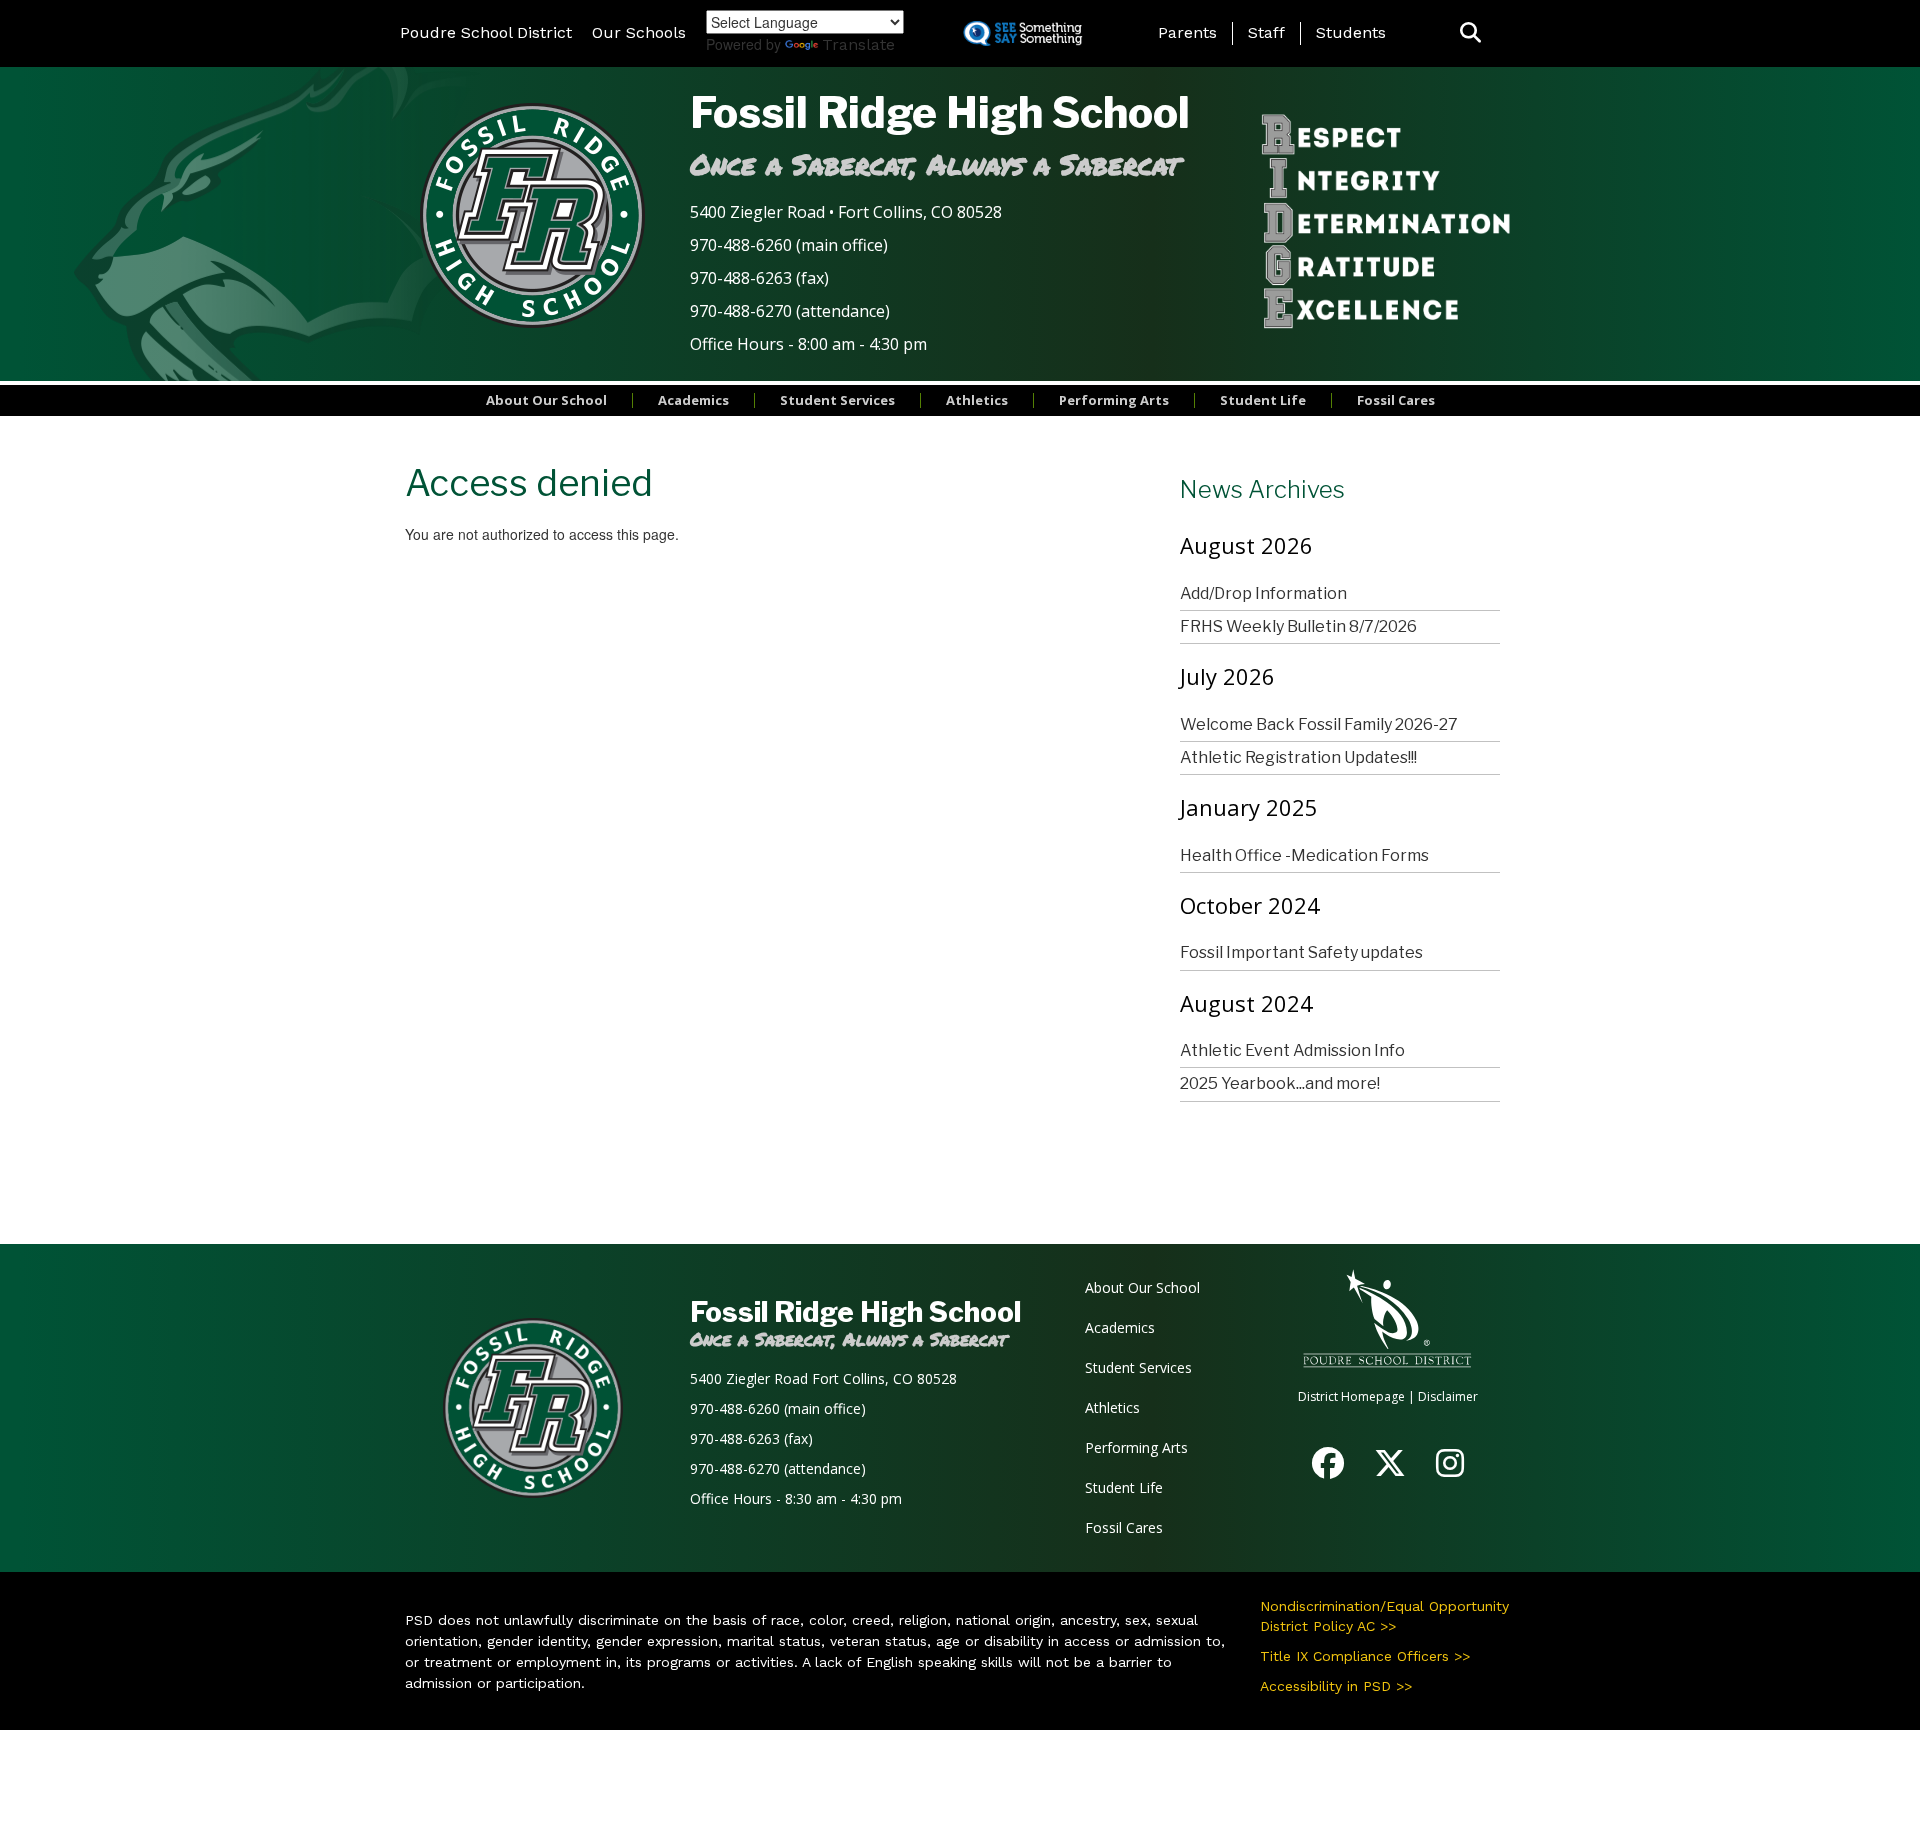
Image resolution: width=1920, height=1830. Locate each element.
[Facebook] (1328, 1469)
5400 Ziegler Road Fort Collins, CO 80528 (823, 1378)
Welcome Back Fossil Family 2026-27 (1319, 724)
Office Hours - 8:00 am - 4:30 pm (808, 344)
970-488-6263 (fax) (759, 278)
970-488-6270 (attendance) (790, 311)
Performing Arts (1114, 400)
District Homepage (1351, 1396)
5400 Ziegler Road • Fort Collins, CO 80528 (846, 212)
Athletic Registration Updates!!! (1298, 757)
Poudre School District (486, 32)
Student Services (837, 400)
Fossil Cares (1396, 400)
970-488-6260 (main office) (789, 245)
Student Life (1263, 400)
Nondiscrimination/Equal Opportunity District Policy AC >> (1384, 1616)
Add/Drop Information (1263, 593)
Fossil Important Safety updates (1301, 952)
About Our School (546, 400)
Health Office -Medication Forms (1304, 855)
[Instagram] (1450, 1469)
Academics (693, 400)
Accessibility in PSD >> (1336, 1686)
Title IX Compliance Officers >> (1365, 1656)
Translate (858, 44)
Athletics (977, 400)
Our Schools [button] (639, 32)
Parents (1187, 32)
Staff (1266, 32)
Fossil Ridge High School (940, 112)
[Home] (532, 214)
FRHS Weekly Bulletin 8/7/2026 (1298, 626)
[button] (1470, 33)
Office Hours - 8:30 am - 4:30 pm (796, 1498)
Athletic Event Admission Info (1292, 1050)
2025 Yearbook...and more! (1280, 1083)
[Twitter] (1390, 1469)
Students (1351, 32)
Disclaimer (1448, 1396)
